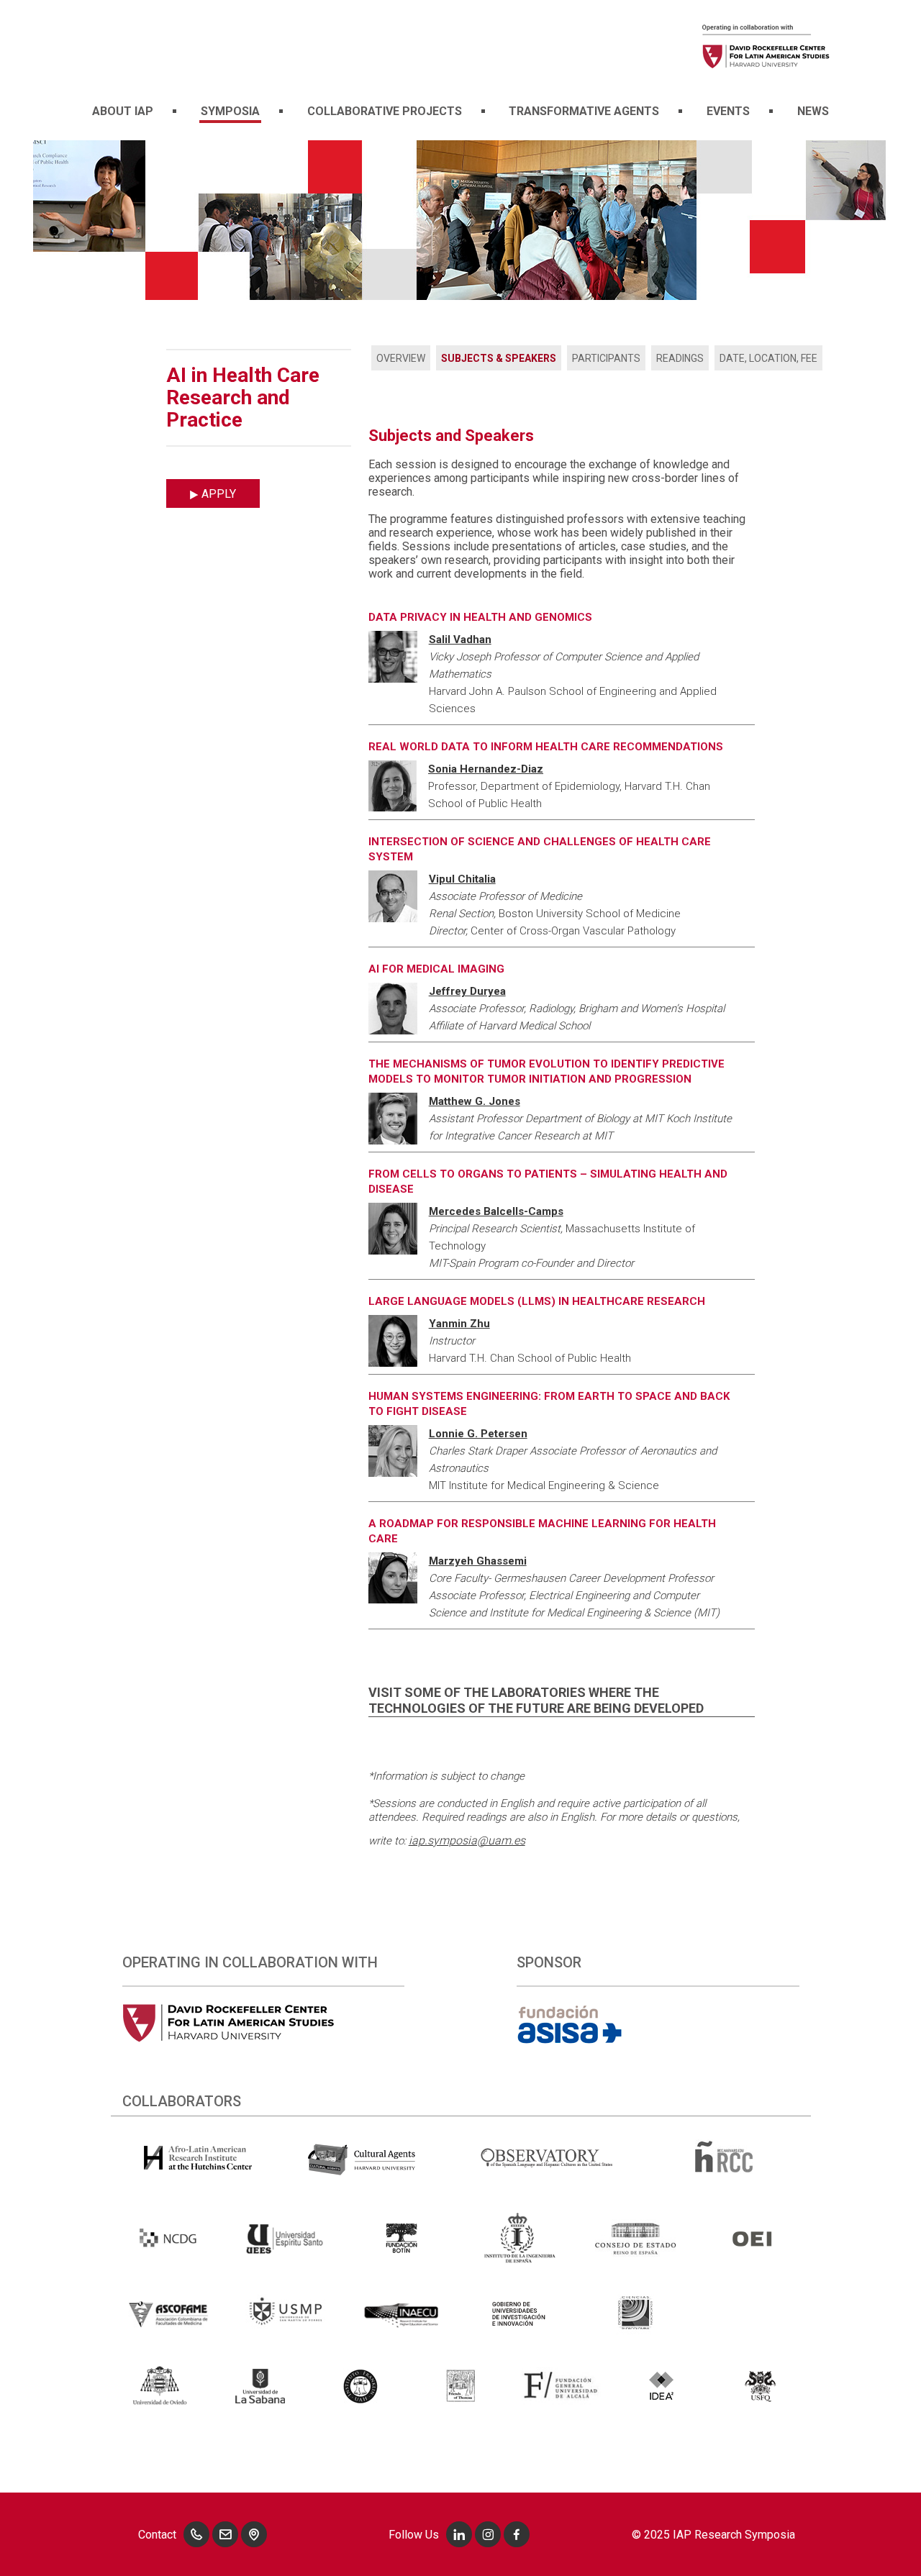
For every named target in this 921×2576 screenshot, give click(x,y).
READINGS (680, 358)
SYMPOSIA (230, 111)
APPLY (217, 494)
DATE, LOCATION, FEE (768, 358)
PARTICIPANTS (606, 358)
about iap (123, 111)
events (728, 111)
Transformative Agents (584, 111)
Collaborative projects (385, 111)
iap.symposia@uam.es (467, 1840)
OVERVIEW (401, 358)
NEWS (813, 111)
